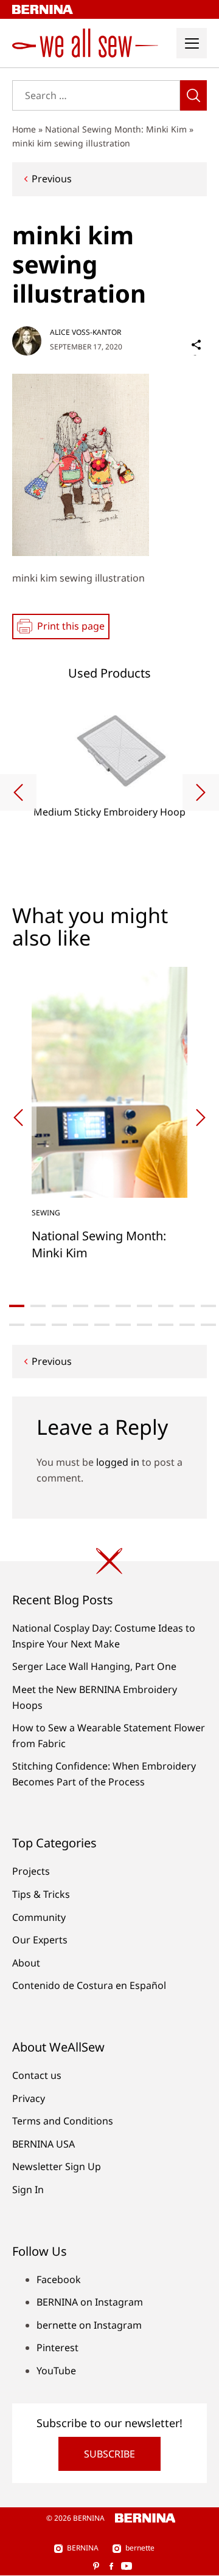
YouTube (56, 2371)
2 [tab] (38, 1306)
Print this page (71, 626)
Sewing (46, 1213)
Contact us (37, 2075)
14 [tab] (81, 1325)
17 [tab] (144, 1325)
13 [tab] (59, 1325)
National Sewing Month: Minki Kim (116, 129)
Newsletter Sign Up (57, 2166)
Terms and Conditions (63, 2121)
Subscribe (109, 2454)
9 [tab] (187, 1306)
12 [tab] (38, 1325)
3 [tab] (59, 1306)
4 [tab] (81, 1306)
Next (201, 792)
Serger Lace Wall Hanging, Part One (94, 1666)
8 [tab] (166, 1306)
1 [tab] (17, 1306)
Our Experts (40, 1940)
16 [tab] (123, 1325)
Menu (192, 43)
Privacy (29, 2098)
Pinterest (57, 2348)
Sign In (28, 2190)
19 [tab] (187, 1325)
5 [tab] (102, 1306)
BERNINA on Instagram (90, 2302)
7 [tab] (144, 1306)
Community (39, 1917)
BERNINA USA (43, 2144)
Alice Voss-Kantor (85, 332)
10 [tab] (208, 1306)
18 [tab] (166, 1325)
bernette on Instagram (89, 2325)
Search (193, 95)
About (26, 1963)
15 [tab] (102, 1325)
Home (24, 129)
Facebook (59, 2279)
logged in (118, 1462)
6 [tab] (123, 1306)
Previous (52, 179)
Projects (31, 1871)
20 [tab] (208, 1325)
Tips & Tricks (41, 1894)
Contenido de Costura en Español (89, 1985)
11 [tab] (17, 1325)
